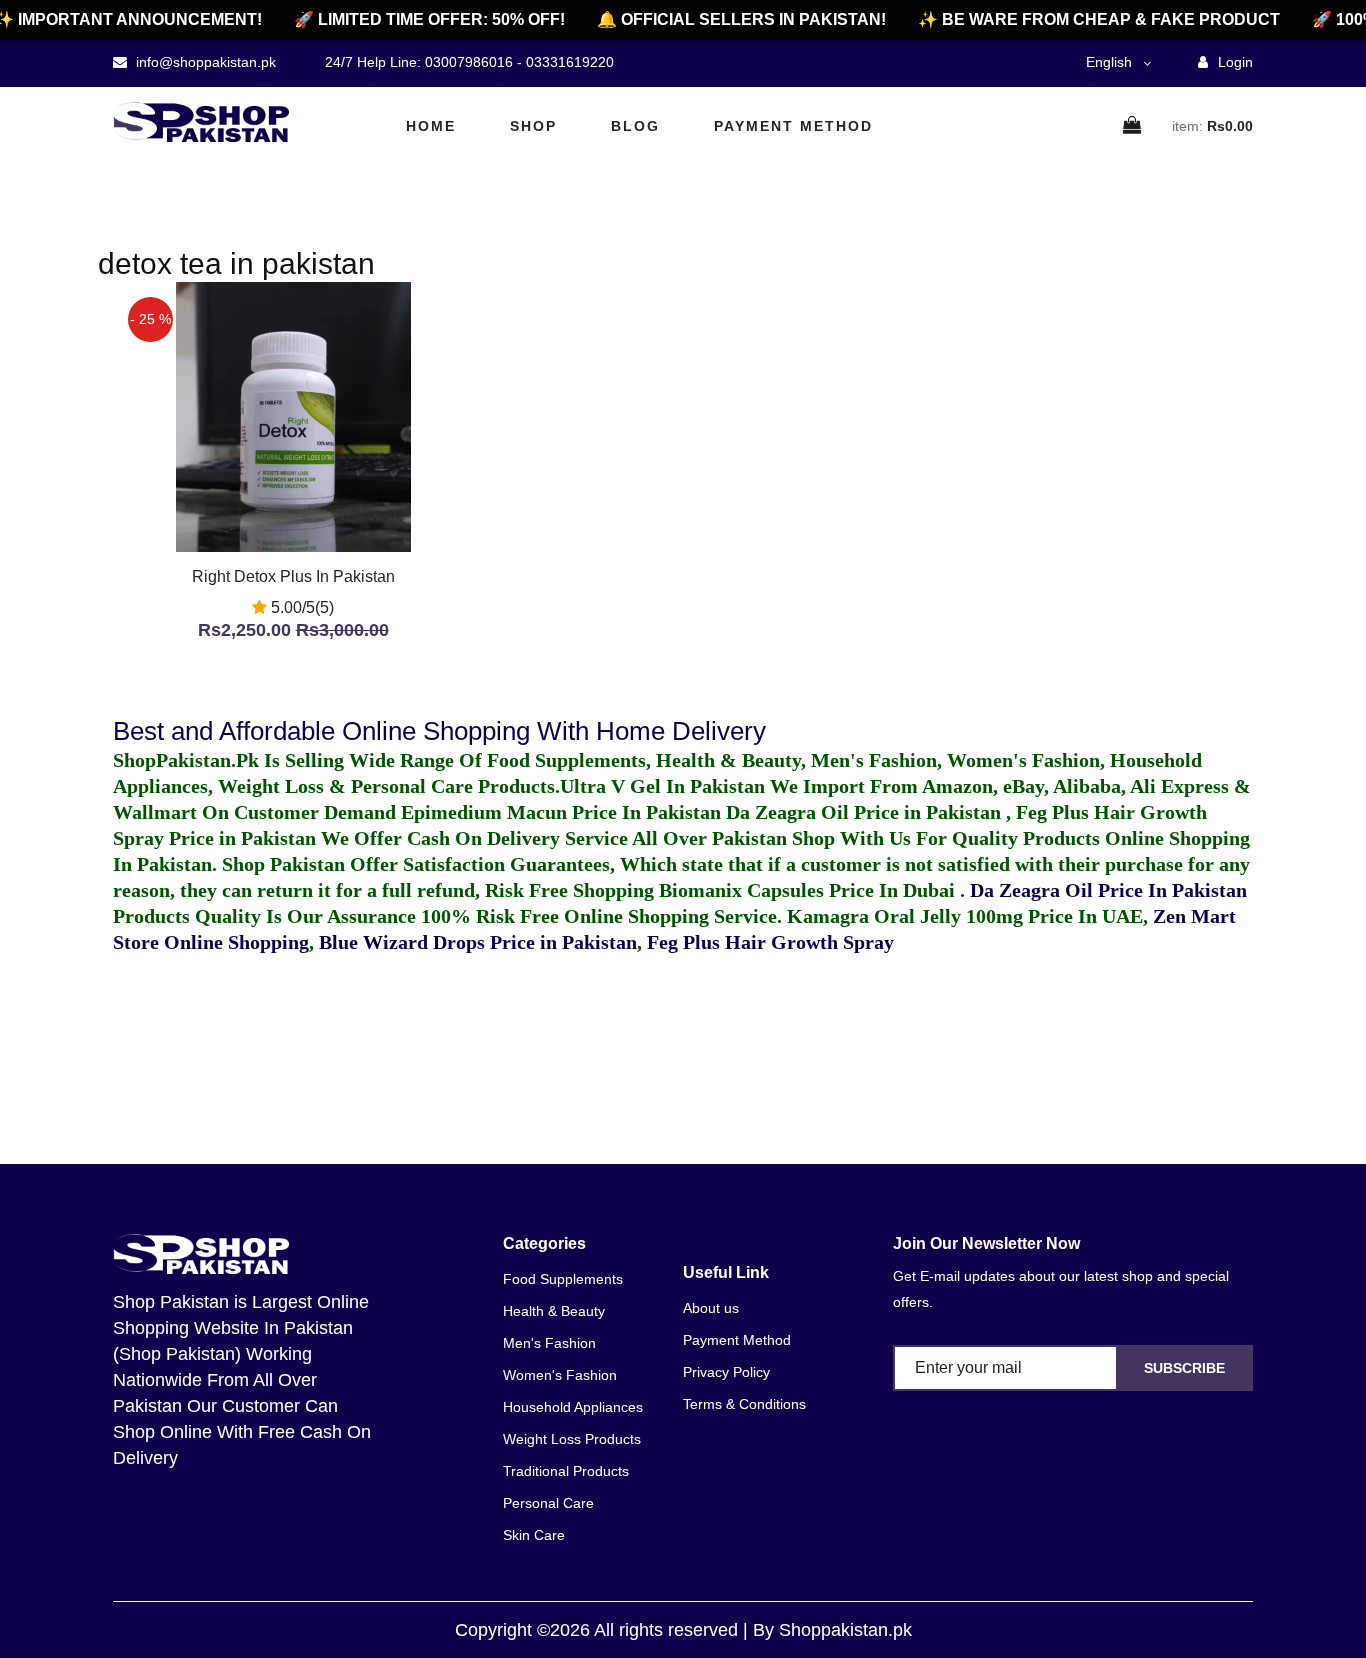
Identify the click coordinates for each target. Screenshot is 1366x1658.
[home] (201, 122)
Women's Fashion (560, 1375)
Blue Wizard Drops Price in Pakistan (478, 942)
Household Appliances (573, 1407)
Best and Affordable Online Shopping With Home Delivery (439, 731)
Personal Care (548, 1503)
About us (711, 1308)
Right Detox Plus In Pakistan (293, 576)
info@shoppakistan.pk (204, 62)
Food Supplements (563, 1279)
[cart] (1133, 126)
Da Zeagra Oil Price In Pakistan (1108, 890)
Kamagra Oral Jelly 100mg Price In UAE (965, 916)
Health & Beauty (554, 1311)
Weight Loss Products (572, 1439)
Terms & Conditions (744, 1404)
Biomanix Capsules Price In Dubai (809, 890)
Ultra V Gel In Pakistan (662, 786)
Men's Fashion (549, 1343)
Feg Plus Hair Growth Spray (770, 942)
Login (1233, 62)
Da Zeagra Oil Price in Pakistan (866, 812)
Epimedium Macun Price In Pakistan (561, 812)
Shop (533, 126)
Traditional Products (566, 1471)
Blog (635, 126)
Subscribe (1184, 1368)
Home (431, 126)
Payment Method (793, 126)
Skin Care (534, 1535)
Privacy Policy (726, 1372)
